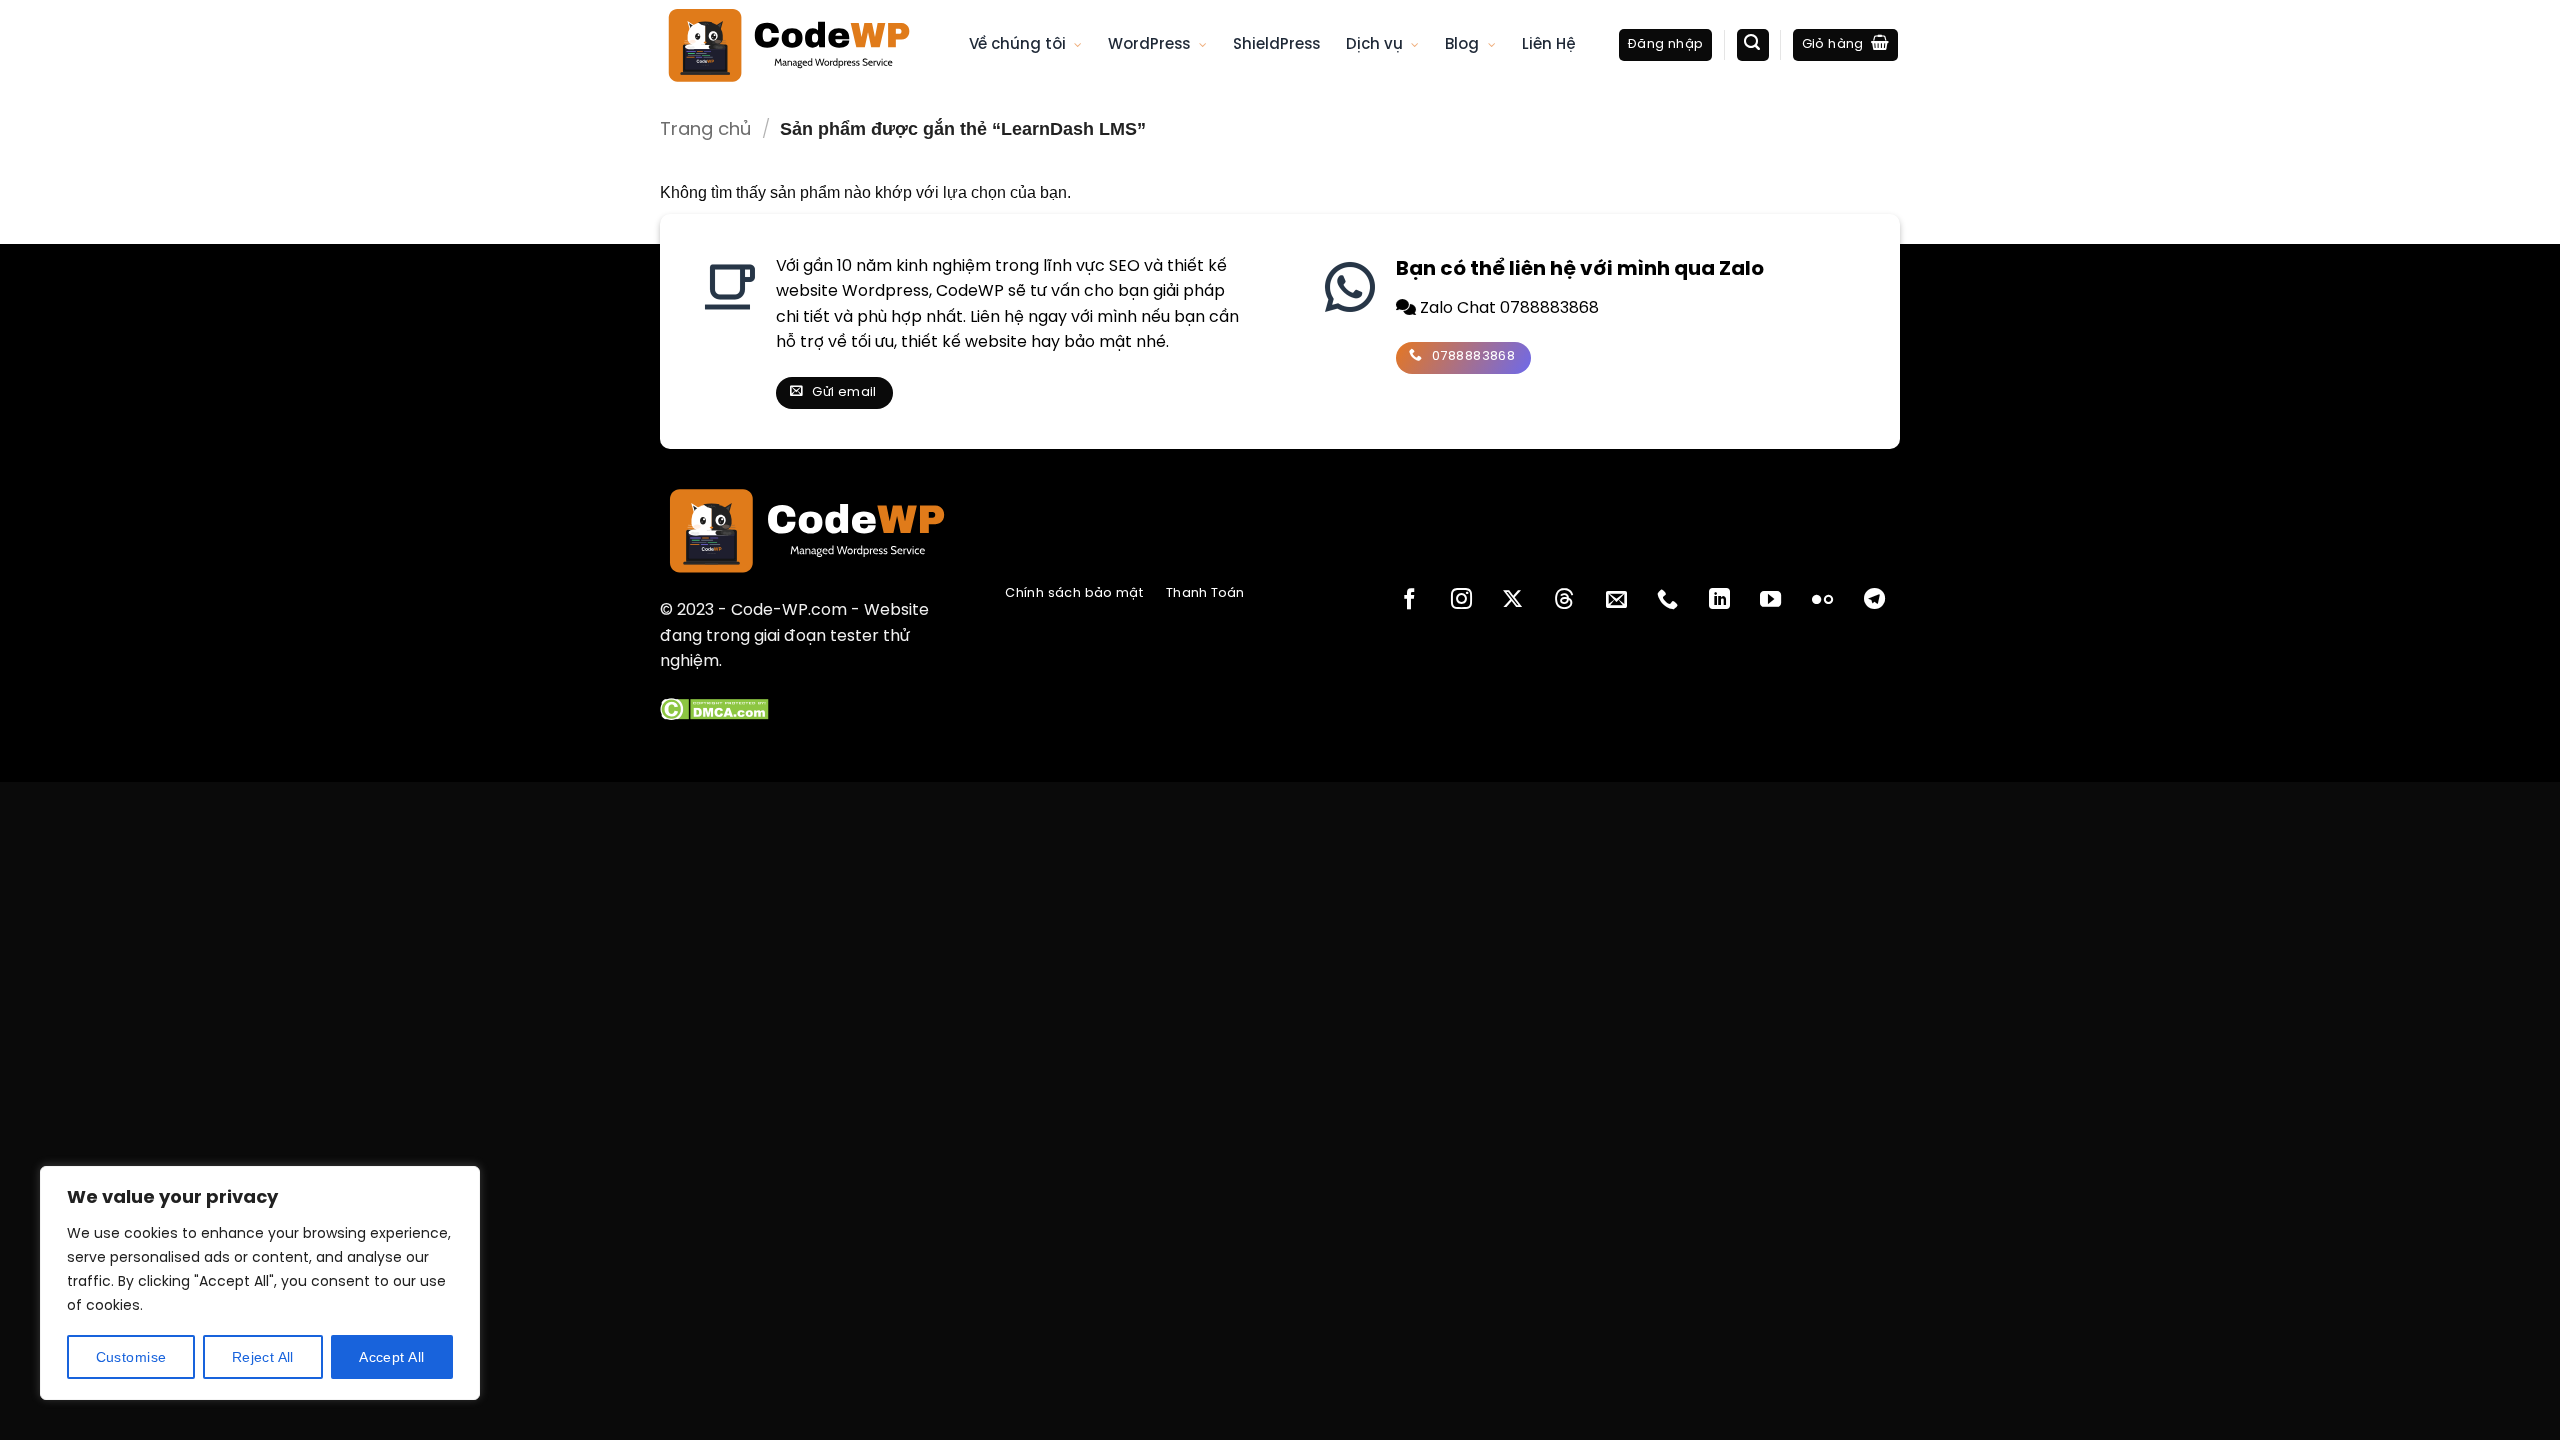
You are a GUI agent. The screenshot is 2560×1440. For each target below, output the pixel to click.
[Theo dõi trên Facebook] (1409, 600)
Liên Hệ (1549, 45)
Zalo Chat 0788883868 (1507, 308)
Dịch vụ (1374, 45)
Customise (131, 1357)
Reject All (263, 1357)
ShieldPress (1276, 45)
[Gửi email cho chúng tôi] (1615, 600)
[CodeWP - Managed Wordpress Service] (799, 45)
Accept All (391, 1357)
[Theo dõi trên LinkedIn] (1719, 600)
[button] (1665, 45)
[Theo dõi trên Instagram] (1461, 600)
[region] (260, 1283)
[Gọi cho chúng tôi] (1667, 600)
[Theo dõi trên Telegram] (1874, 600)
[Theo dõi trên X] (1512, 600)
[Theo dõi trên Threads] (1564, 600)
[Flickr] (1822, 600)
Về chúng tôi (1017, 45)
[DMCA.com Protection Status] (714, 709)
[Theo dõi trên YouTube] (1770, 600)
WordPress (1149, 45)
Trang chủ (705, 130)
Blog (1462, 45)
